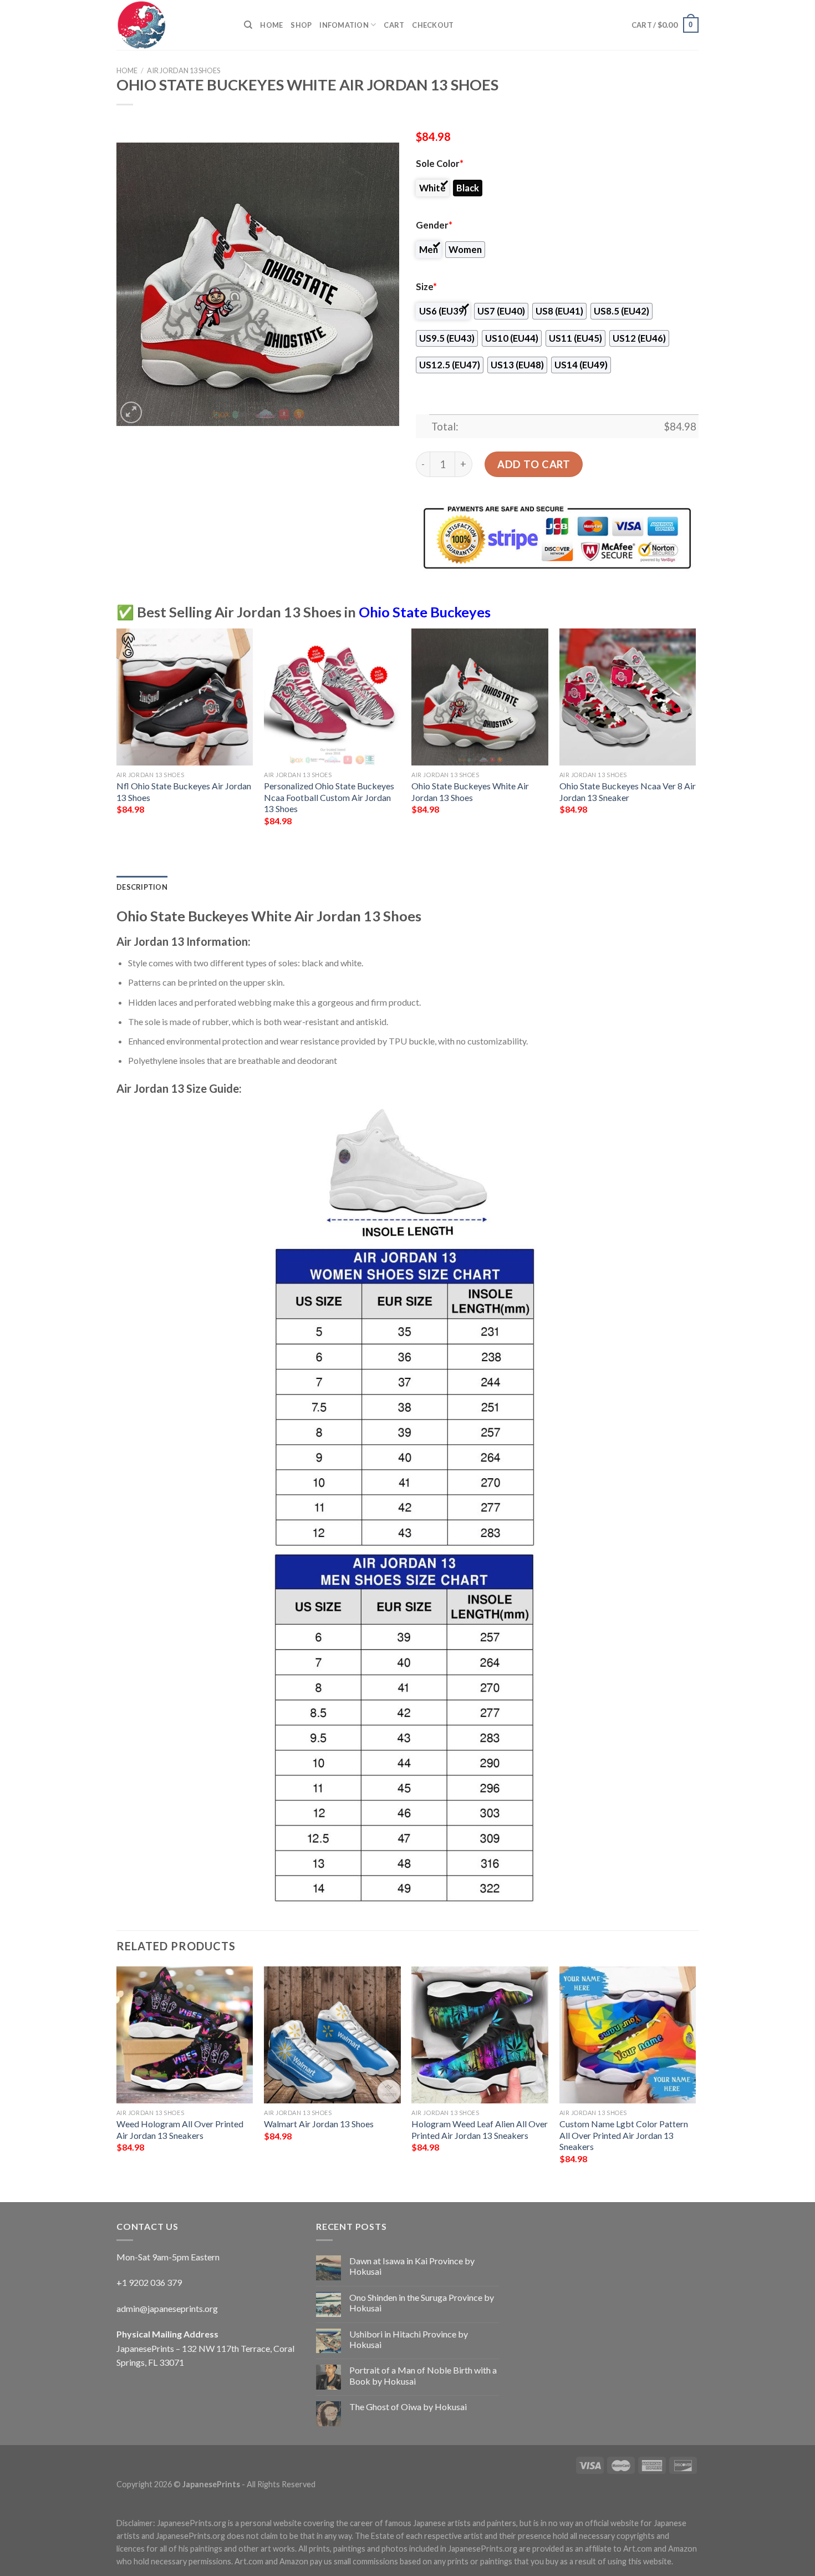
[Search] (248, 25)
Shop (301, 25)
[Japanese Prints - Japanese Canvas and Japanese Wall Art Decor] (172, 25)
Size (426, 287)
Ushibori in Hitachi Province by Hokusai (409, 2339)
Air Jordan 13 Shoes (184, 70)
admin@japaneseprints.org (167, 2308)
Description (142, 887)
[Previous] (117, 737)
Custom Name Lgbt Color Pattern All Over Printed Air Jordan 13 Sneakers (624, 2135)
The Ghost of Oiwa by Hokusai (408, 2407)
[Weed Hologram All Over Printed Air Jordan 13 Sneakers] (185, 2035)
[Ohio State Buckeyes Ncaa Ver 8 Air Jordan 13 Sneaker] (628, 697)
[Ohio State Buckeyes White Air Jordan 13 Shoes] (480, 697)
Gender (434, 225)
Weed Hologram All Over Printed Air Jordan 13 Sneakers (180, 2129)
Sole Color (440, 164)
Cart (394, 25)
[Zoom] (131, 412)
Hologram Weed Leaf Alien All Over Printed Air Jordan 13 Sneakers (480, 2129)
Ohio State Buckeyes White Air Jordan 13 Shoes (470, 792)
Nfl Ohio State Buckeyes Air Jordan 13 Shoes (184, 792)
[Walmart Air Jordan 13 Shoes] (332, 2035)
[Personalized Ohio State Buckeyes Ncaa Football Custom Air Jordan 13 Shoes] (332, 697)
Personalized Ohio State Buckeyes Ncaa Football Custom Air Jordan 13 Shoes (329, 797)
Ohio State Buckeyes (425, 612)
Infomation (344, 25)
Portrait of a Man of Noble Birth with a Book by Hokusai (423, 2375)
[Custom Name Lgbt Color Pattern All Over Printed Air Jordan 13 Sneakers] (628, 2035)
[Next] (695, 737)
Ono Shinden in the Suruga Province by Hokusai (422, 2303)
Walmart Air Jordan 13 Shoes (319, 2124)
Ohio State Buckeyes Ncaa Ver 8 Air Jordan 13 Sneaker (628, 792)
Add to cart (534, 464)
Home (271, 25)
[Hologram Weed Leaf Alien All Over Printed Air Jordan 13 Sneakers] (480, 2035)
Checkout (433, 25)
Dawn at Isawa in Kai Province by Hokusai (412, 2266)
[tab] (142, 887)
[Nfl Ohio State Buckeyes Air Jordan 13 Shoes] (185, 697)
